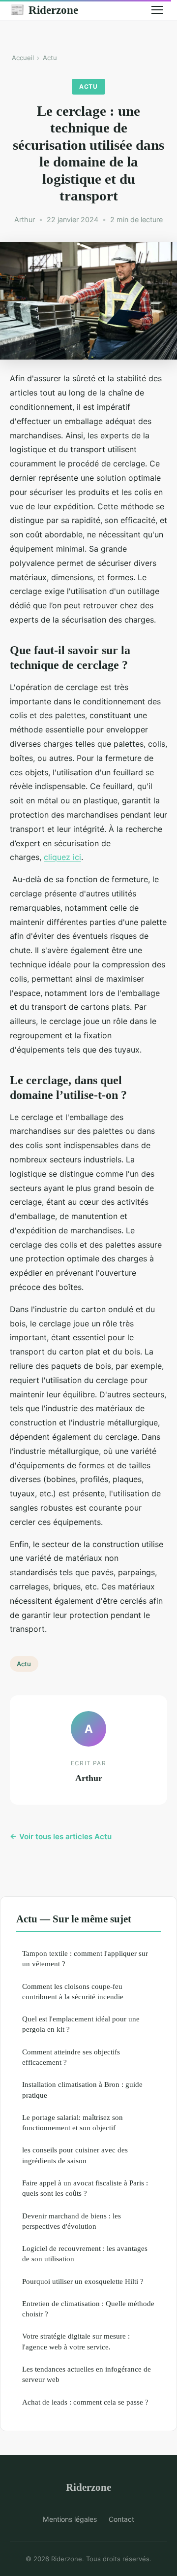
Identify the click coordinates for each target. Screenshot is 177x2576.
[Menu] (157, 10)
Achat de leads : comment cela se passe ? (85, 2402)
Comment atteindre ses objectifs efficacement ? (71, 2057)
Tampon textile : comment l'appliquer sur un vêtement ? (85, 1958)
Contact (121, 2519)
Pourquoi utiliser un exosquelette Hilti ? (83, 2281)
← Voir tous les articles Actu (61, 1836)
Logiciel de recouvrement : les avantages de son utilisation (85, 2253)
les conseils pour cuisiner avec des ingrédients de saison (75, 2155)
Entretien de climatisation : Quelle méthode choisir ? (88, 2309)
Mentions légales (70, 2519)
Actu (50, 58)
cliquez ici (62, 857)
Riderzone (44, 10)
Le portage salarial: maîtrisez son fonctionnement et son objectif (73, 2122)
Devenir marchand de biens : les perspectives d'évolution (72, 2221)
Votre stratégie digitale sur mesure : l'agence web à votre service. (76, 2341)
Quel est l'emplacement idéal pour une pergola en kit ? (81, 2024)
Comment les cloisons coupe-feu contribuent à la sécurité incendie (73, 1991)
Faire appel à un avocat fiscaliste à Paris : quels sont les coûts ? (85, 2188)
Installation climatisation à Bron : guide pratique (82, 2089)
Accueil (23, 58)
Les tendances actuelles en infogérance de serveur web (87, 2374)
